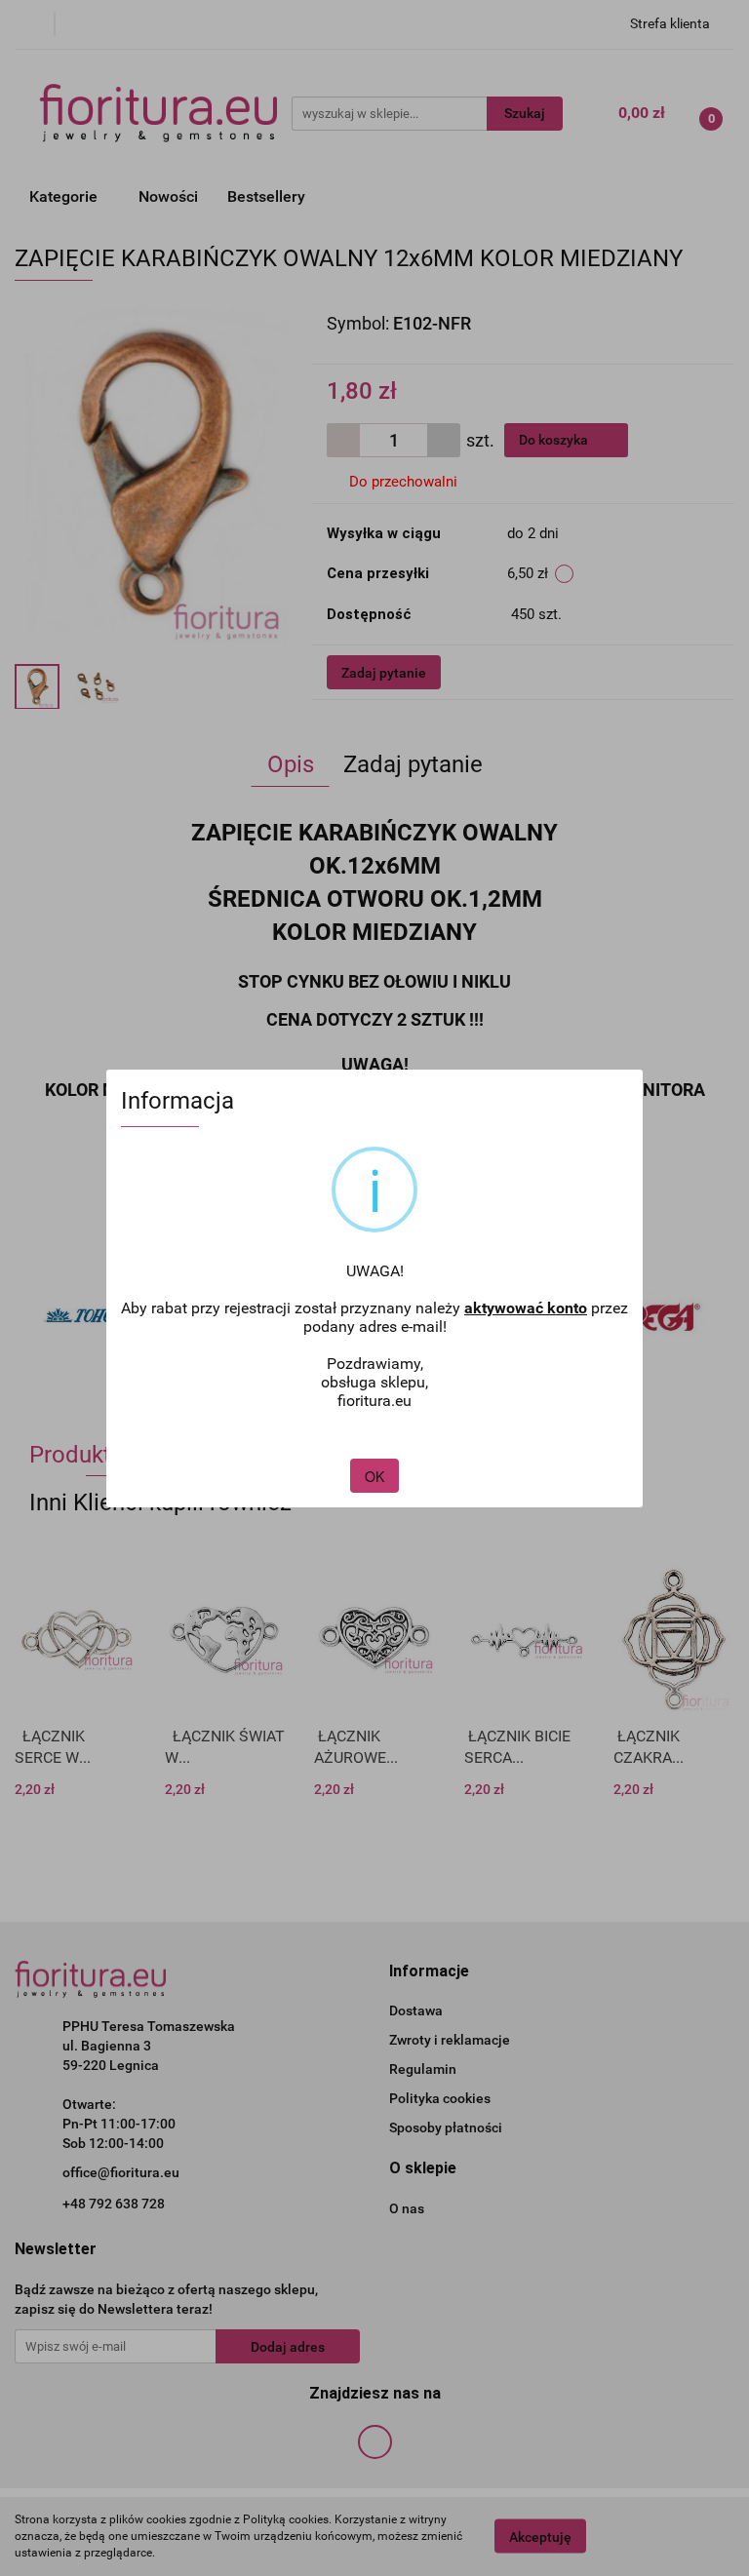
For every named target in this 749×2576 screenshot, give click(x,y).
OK (374, 1476)
